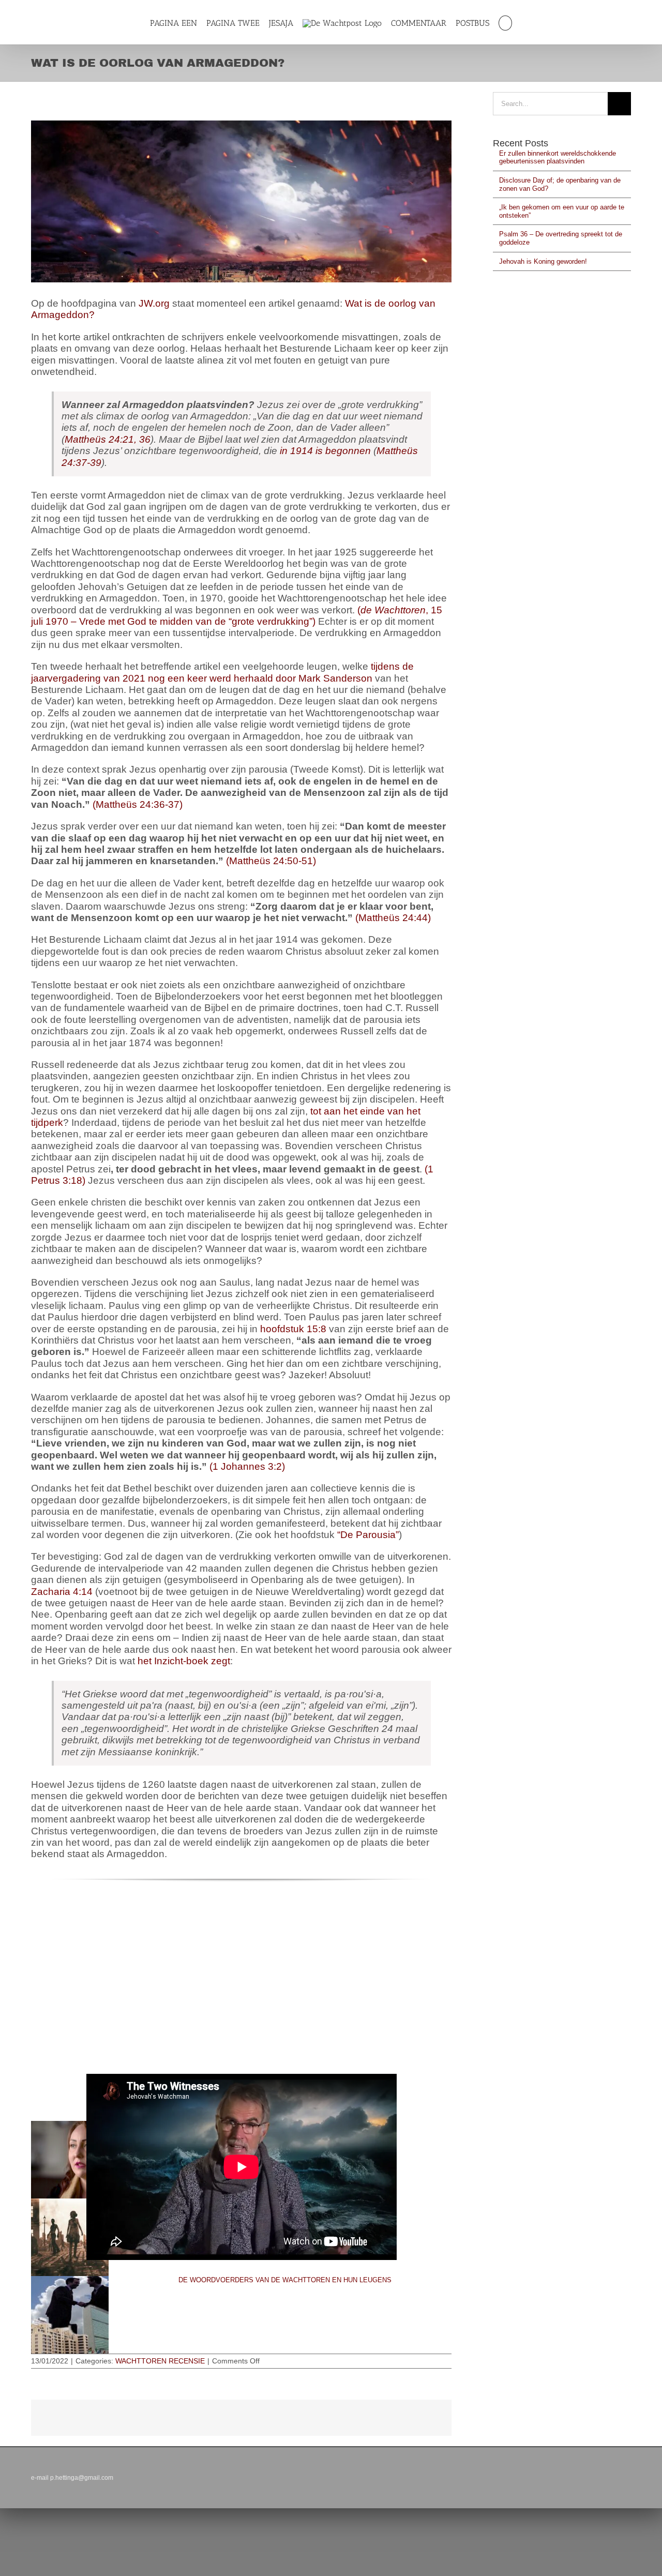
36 (144, 439)
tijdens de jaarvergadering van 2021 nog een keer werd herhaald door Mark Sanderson (222, 672)
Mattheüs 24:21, (101, 439)
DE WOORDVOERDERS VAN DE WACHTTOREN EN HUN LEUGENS (285, 2280)
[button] (511, 23)
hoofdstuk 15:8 (293, 1329)
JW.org (154, 303)
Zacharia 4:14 (62, 1592)
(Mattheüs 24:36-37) (138, 804)
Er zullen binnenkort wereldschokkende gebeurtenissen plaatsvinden (558, 157)
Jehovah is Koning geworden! (543, 261)
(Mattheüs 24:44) (393, 918)
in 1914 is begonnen (325, 451)
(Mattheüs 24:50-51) (271, 861)
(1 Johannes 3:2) (247, 1466)
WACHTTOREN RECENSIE (160, 2361)
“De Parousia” (368, 1535)
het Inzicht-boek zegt (184, 1661)
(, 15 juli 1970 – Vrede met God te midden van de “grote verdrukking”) (237, 616)
